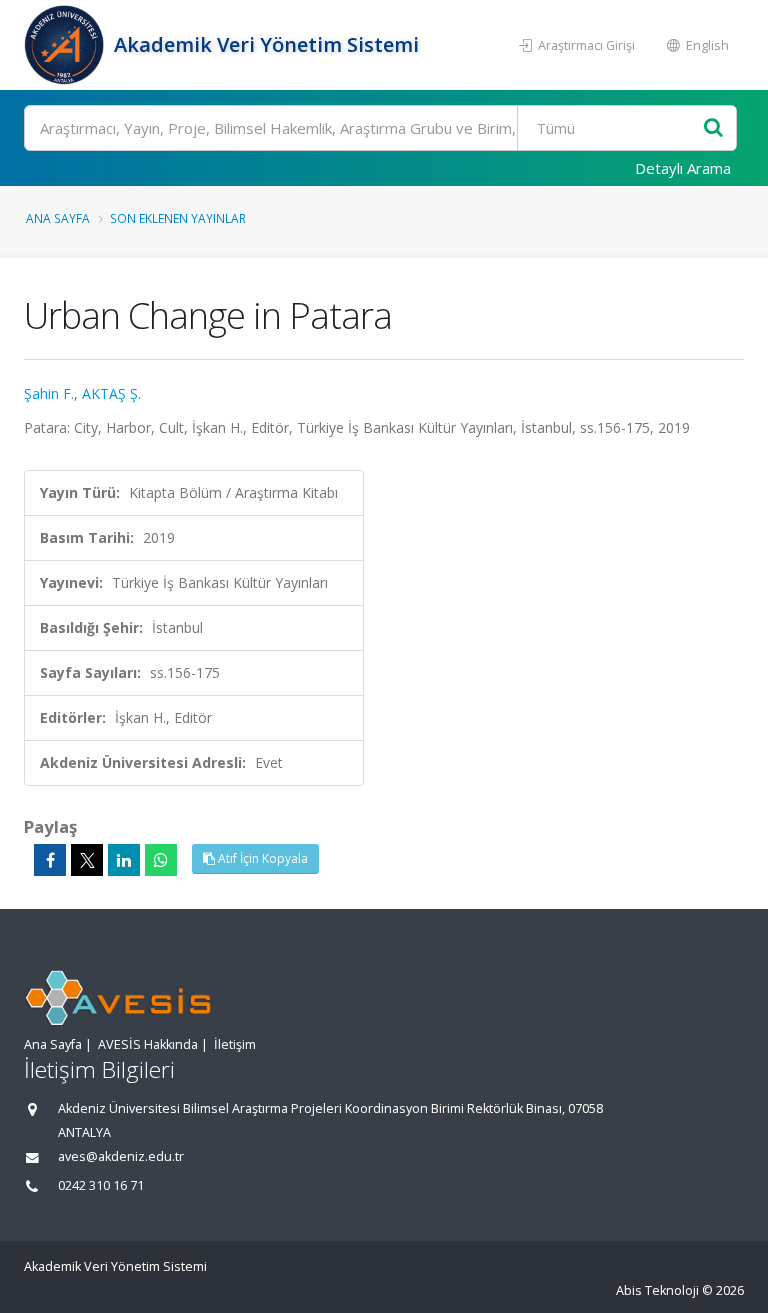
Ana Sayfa (58, 218)
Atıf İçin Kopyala (261, 858)
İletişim (235, 1044)
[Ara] (713, 128)
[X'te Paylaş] (87, 860)
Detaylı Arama (683, 168)
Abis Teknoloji (657, 1290)
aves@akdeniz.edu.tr (121, 1156)
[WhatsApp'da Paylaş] (161, 860)
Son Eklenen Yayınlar (178, 218)
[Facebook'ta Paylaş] (50, 860)
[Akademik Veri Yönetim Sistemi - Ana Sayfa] (66, 45)
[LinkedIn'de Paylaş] (124, 860)
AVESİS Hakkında (148, 1044)
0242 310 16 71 (101, 1185)
